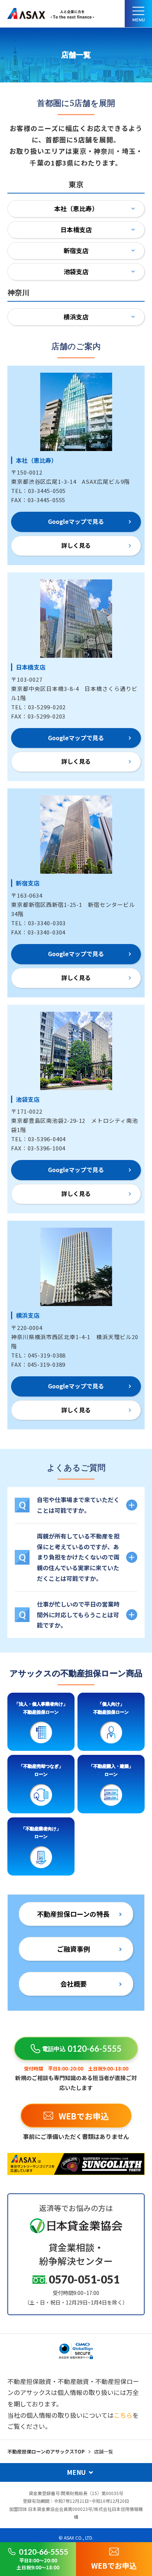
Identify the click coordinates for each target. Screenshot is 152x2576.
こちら (123, 2415)
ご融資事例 (73, 1949)
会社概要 (73, 1984)
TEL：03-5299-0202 (38, 707)
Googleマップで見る (76, 521)
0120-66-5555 (82, 2049)
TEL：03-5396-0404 (38, 1139)
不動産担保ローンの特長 (73, 1914)
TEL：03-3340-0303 (38, 923)
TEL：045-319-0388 (38, 1355)
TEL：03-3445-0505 (38, 491)
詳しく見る (76, 545)
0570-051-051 (84, 2279)
